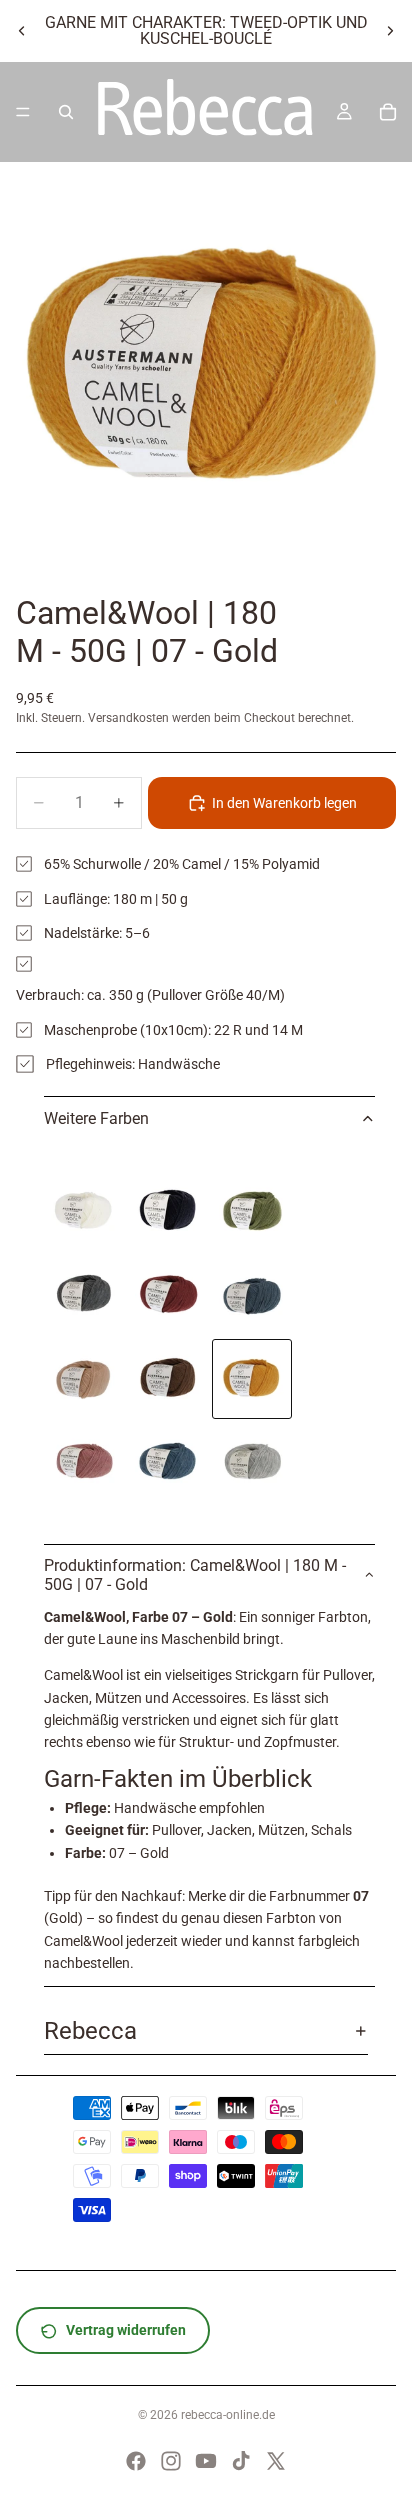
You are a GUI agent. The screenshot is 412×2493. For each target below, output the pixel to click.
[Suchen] (66, 112)
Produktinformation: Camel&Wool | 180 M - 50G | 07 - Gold (195, 1575)
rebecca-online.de (228, 2415)
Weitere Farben (96, 1118)
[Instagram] (171, 2461)
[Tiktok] (241, 2461)
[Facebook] (136, 2461)
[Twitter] (276, 2461)
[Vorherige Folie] (22, 31)
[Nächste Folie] (390, 31)
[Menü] (23, 112)
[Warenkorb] (388, 112)
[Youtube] (206, 2461)
